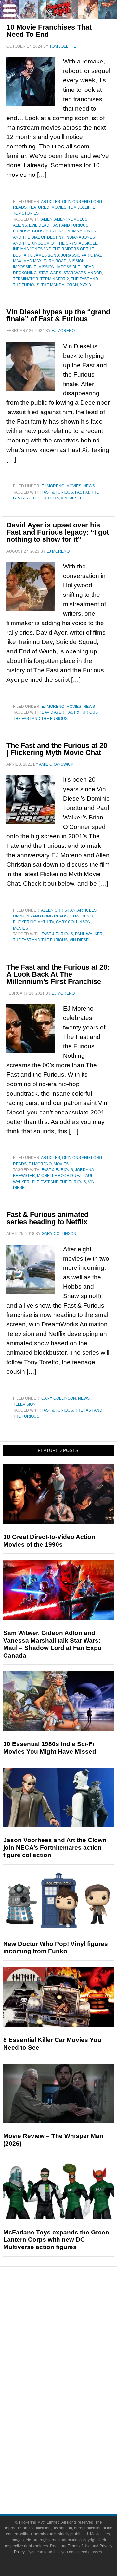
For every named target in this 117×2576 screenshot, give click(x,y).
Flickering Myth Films (72, 2438)
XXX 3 (85, 285)
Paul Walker (89, 934)
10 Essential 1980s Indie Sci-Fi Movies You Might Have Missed (50, 1748)
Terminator (26, 279)
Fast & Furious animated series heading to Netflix (47, 1218)
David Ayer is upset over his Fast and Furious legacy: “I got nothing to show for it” (58, 532)
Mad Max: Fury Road (45, 261)
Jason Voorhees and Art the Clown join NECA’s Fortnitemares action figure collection (55, 1848)
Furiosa (22, 231)
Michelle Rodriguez (59, 1176)
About (72, 2449)
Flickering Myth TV (33, 922)
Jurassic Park (77, 255)
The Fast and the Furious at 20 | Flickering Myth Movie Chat (57, 749)
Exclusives (72, 2360)
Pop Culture (71, 2371)
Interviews (72, 2349)
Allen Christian (58, 910)
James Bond (46, 255)
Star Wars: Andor (83, 273)
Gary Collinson (73, 922)
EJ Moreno (53, 486)
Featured (39, 207)
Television (24, 1404)
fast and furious (70, 225)
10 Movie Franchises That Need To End (49, 31)
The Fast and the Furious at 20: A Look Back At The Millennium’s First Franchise (58, 974)
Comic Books (72, 2404)
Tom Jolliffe (82, 207)
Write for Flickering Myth (71, 2481)
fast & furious (57, 492)
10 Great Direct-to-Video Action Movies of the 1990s (49, 1541)
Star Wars (50, 273)
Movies (59, 207)
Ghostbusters (48, 231)
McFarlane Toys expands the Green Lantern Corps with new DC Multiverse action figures (56, 2240)
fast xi (82, 492)
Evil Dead (39, 225)
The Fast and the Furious (40, 719)
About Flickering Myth (71, 2459)
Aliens (20, 225)
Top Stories (26, 213)
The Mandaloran (60, 285)
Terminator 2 (55, 279)
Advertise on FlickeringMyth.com (71, 2470)
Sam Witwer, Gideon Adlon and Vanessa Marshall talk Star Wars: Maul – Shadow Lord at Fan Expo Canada (52, 1644)
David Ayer (53, 712)
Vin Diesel (71, 498)
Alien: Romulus (71, 219)
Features (72, 2328)
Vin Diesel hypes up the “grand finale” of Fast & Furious (58, 315)
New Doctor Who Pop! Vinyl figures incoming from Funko (56, 1948)
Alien (47, 219)
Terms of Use (79, 2546)
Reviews (71, 2316)
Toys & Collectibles (72, 2426)
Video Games (71, 2415)
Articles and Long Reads (71, 2337)
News (89, 486)
